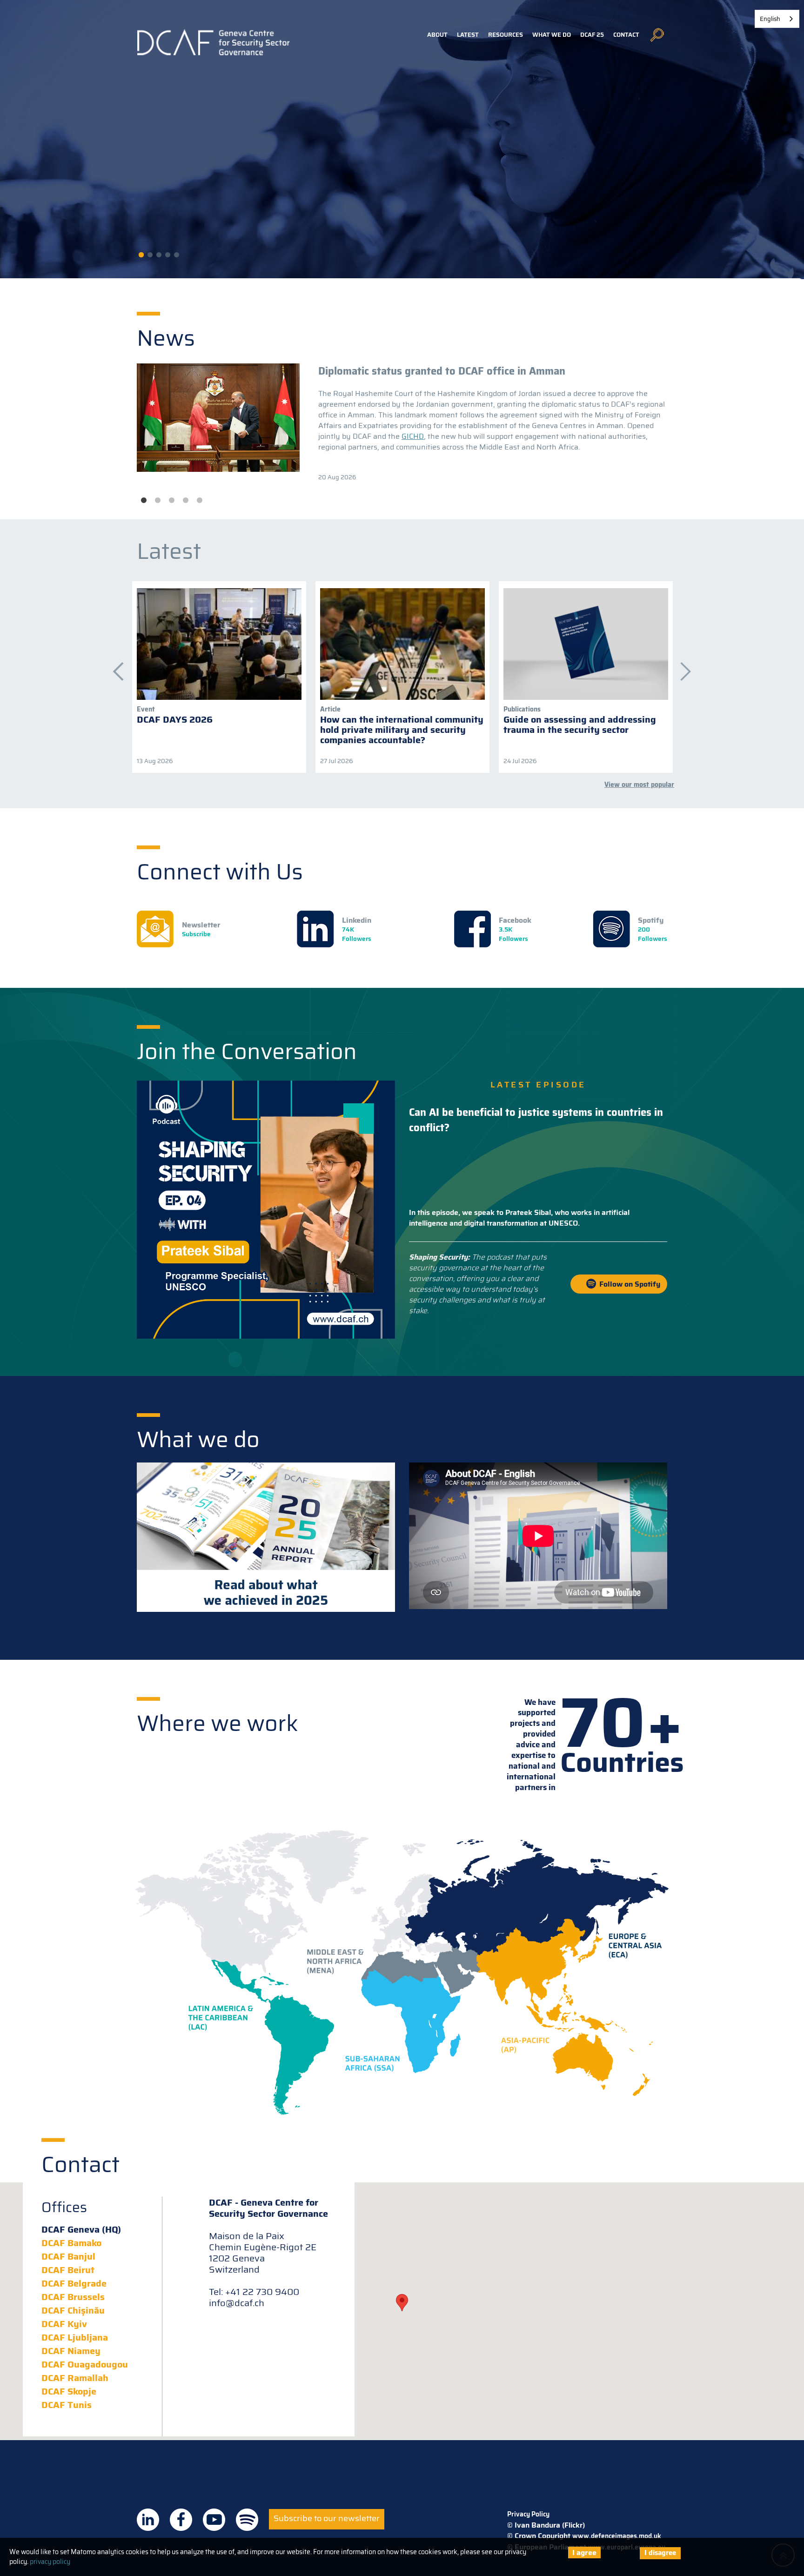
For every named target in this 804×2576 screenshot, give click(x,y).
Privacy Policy (528, 2514)
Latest (468, 35)
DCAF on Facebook (181, 2520)
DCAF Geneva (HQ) (81, 2229)
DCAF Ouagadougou (85, 2364)
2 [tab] (158, 501)
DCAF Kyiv (64, 2324)
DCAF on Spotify (247, 2520)
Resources (506, 35)
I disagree (660, 2553)
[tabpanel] (402, 423)
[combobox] (777, 19)
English (770, 19)
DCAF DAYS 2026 (175, 719)
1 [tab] (144, 501)
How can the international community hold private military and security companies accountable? (402, 730)
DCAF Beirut (68, 2270)
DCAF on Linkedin (148, 2520)
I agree (584, 2553)
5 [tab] (200, 501)
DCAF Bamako (71, 2243)
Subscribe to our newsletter (327, 2518)
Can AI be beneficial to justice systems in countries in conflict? (536, 1120)
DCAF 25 (592, 35)
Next (681, 667)
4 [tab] (186, 501)
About (437, 35)
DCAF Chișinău (73, 2310)
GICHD (413, 436)
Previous (114, 667)
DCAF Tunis (67, 2405)
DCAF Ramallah (75, 2378)
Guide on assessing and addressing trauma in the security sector (580, 724)
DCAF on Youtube (214, 2520)
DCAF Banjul (68, 2256)
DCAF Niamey (71, 2351)
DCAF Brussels (73, 2297)
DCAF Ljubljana (75, 2337)
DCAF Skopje (69, 2391)
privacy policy (50, 2562)
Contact (626, 35)
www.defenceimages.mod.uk (617, 2536)
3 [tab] (172, 501)
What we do (552, 35)
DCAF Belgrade (74, 2283)
